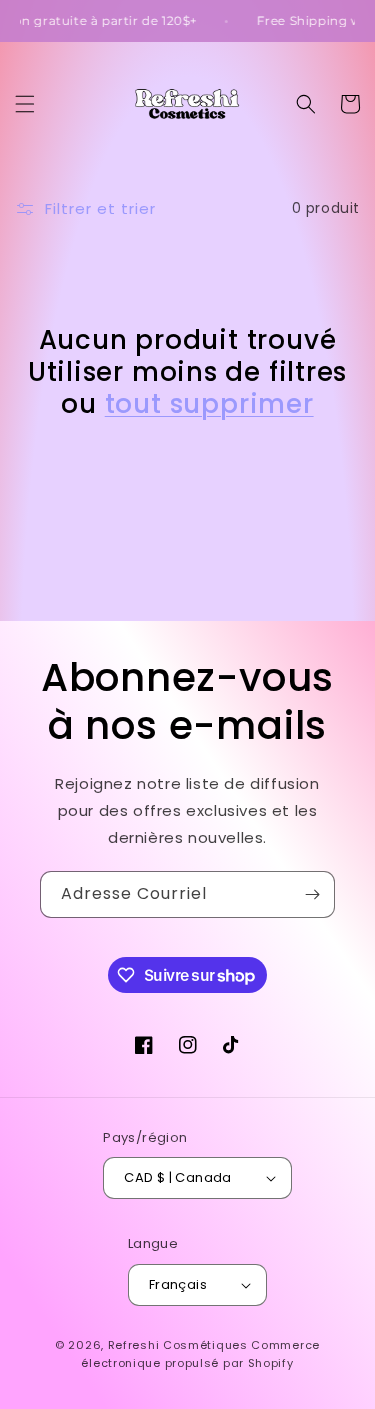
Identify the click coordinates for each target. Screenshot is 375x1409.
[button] (25, 104)
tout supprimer (209, 404)
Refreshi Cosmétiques (180, 1345)
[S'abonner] (312, 894)
